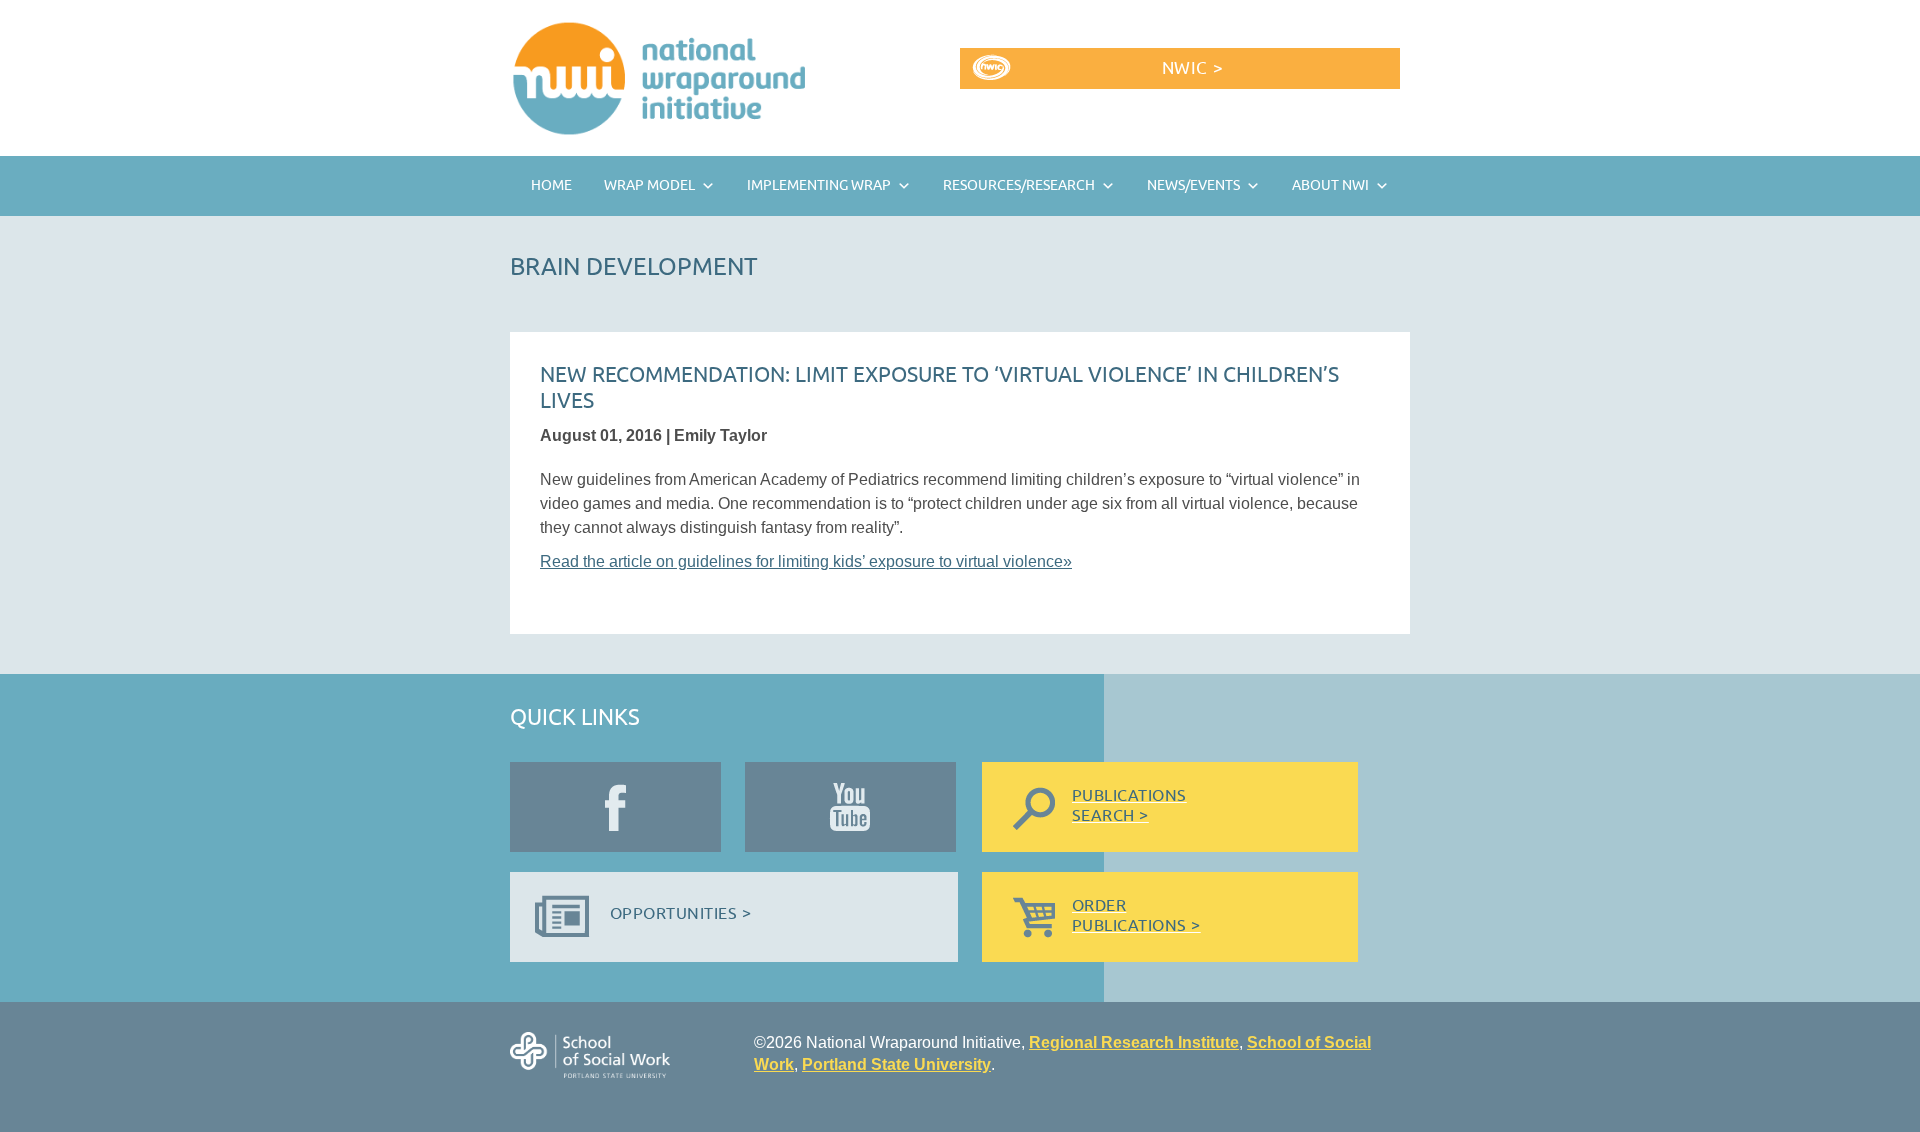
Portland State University (896, 1064)
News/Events (1193, 185)
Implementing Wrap (819, 185)
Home (551, 185)
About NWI (1330, 185)
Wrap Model (649, 185)
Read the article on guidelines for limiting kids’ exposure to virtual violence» (806, 561)
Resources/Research (1019, 185)
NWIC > (1192, 68)
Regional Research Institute (1134, 1042)
